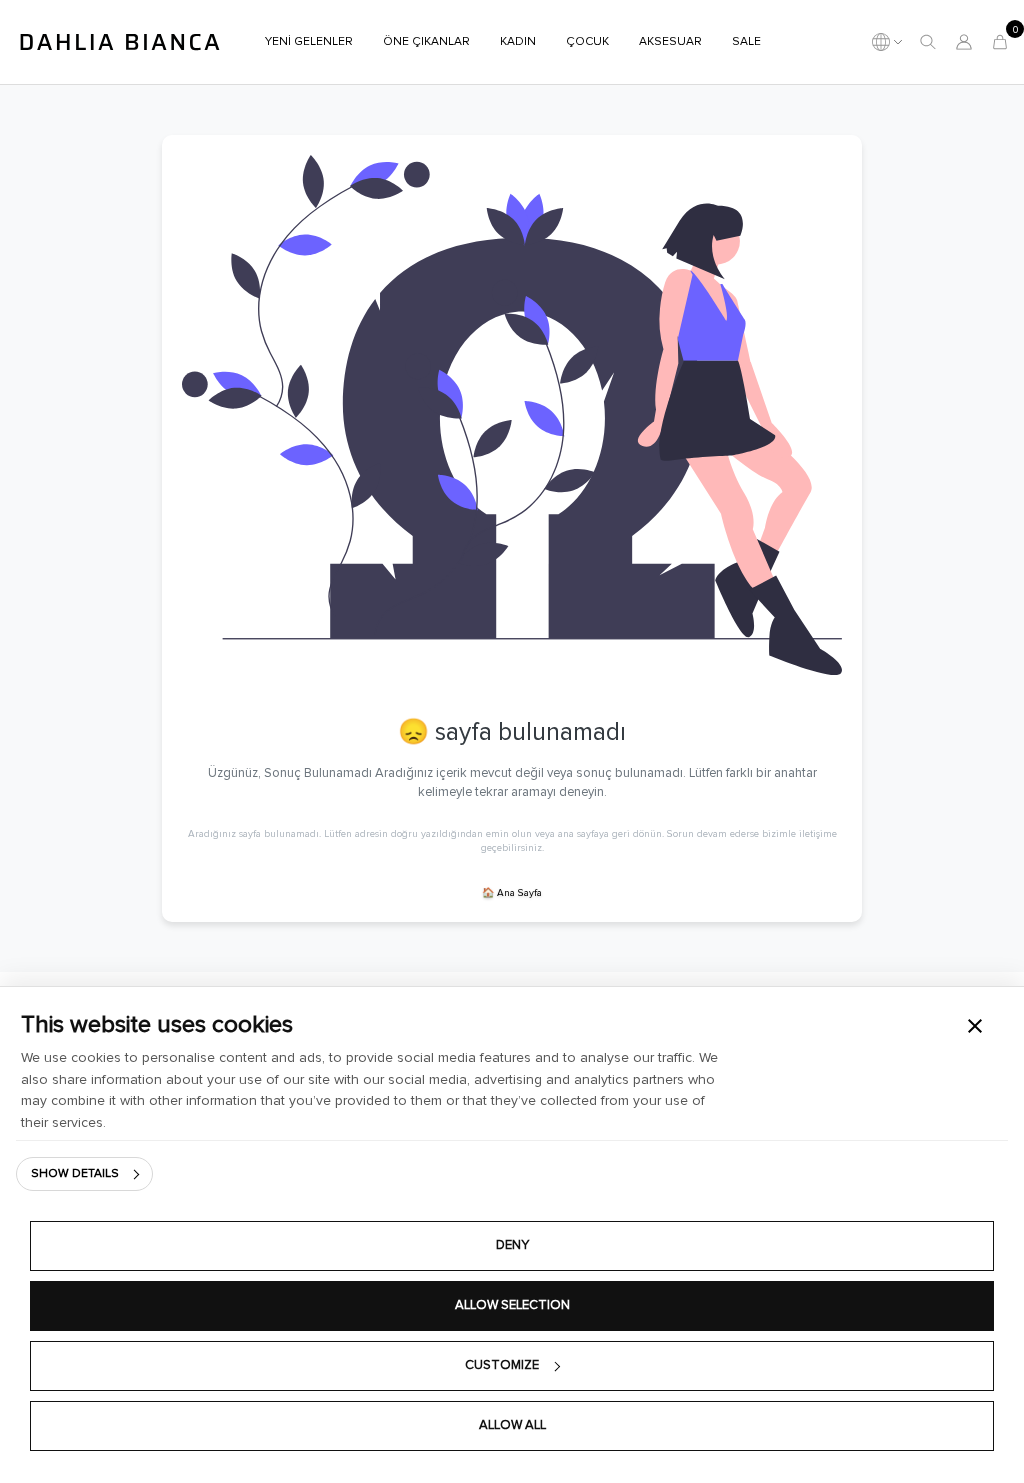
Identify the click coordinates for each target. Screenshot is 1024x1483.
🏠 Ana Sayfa (512, 893)
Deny (512, 1245)
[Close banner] (975, 1026)
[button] (928, 42)
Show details (75, 1174)
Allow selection (512, 1305)
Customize (502, 1365)
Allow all (512, 1425)
